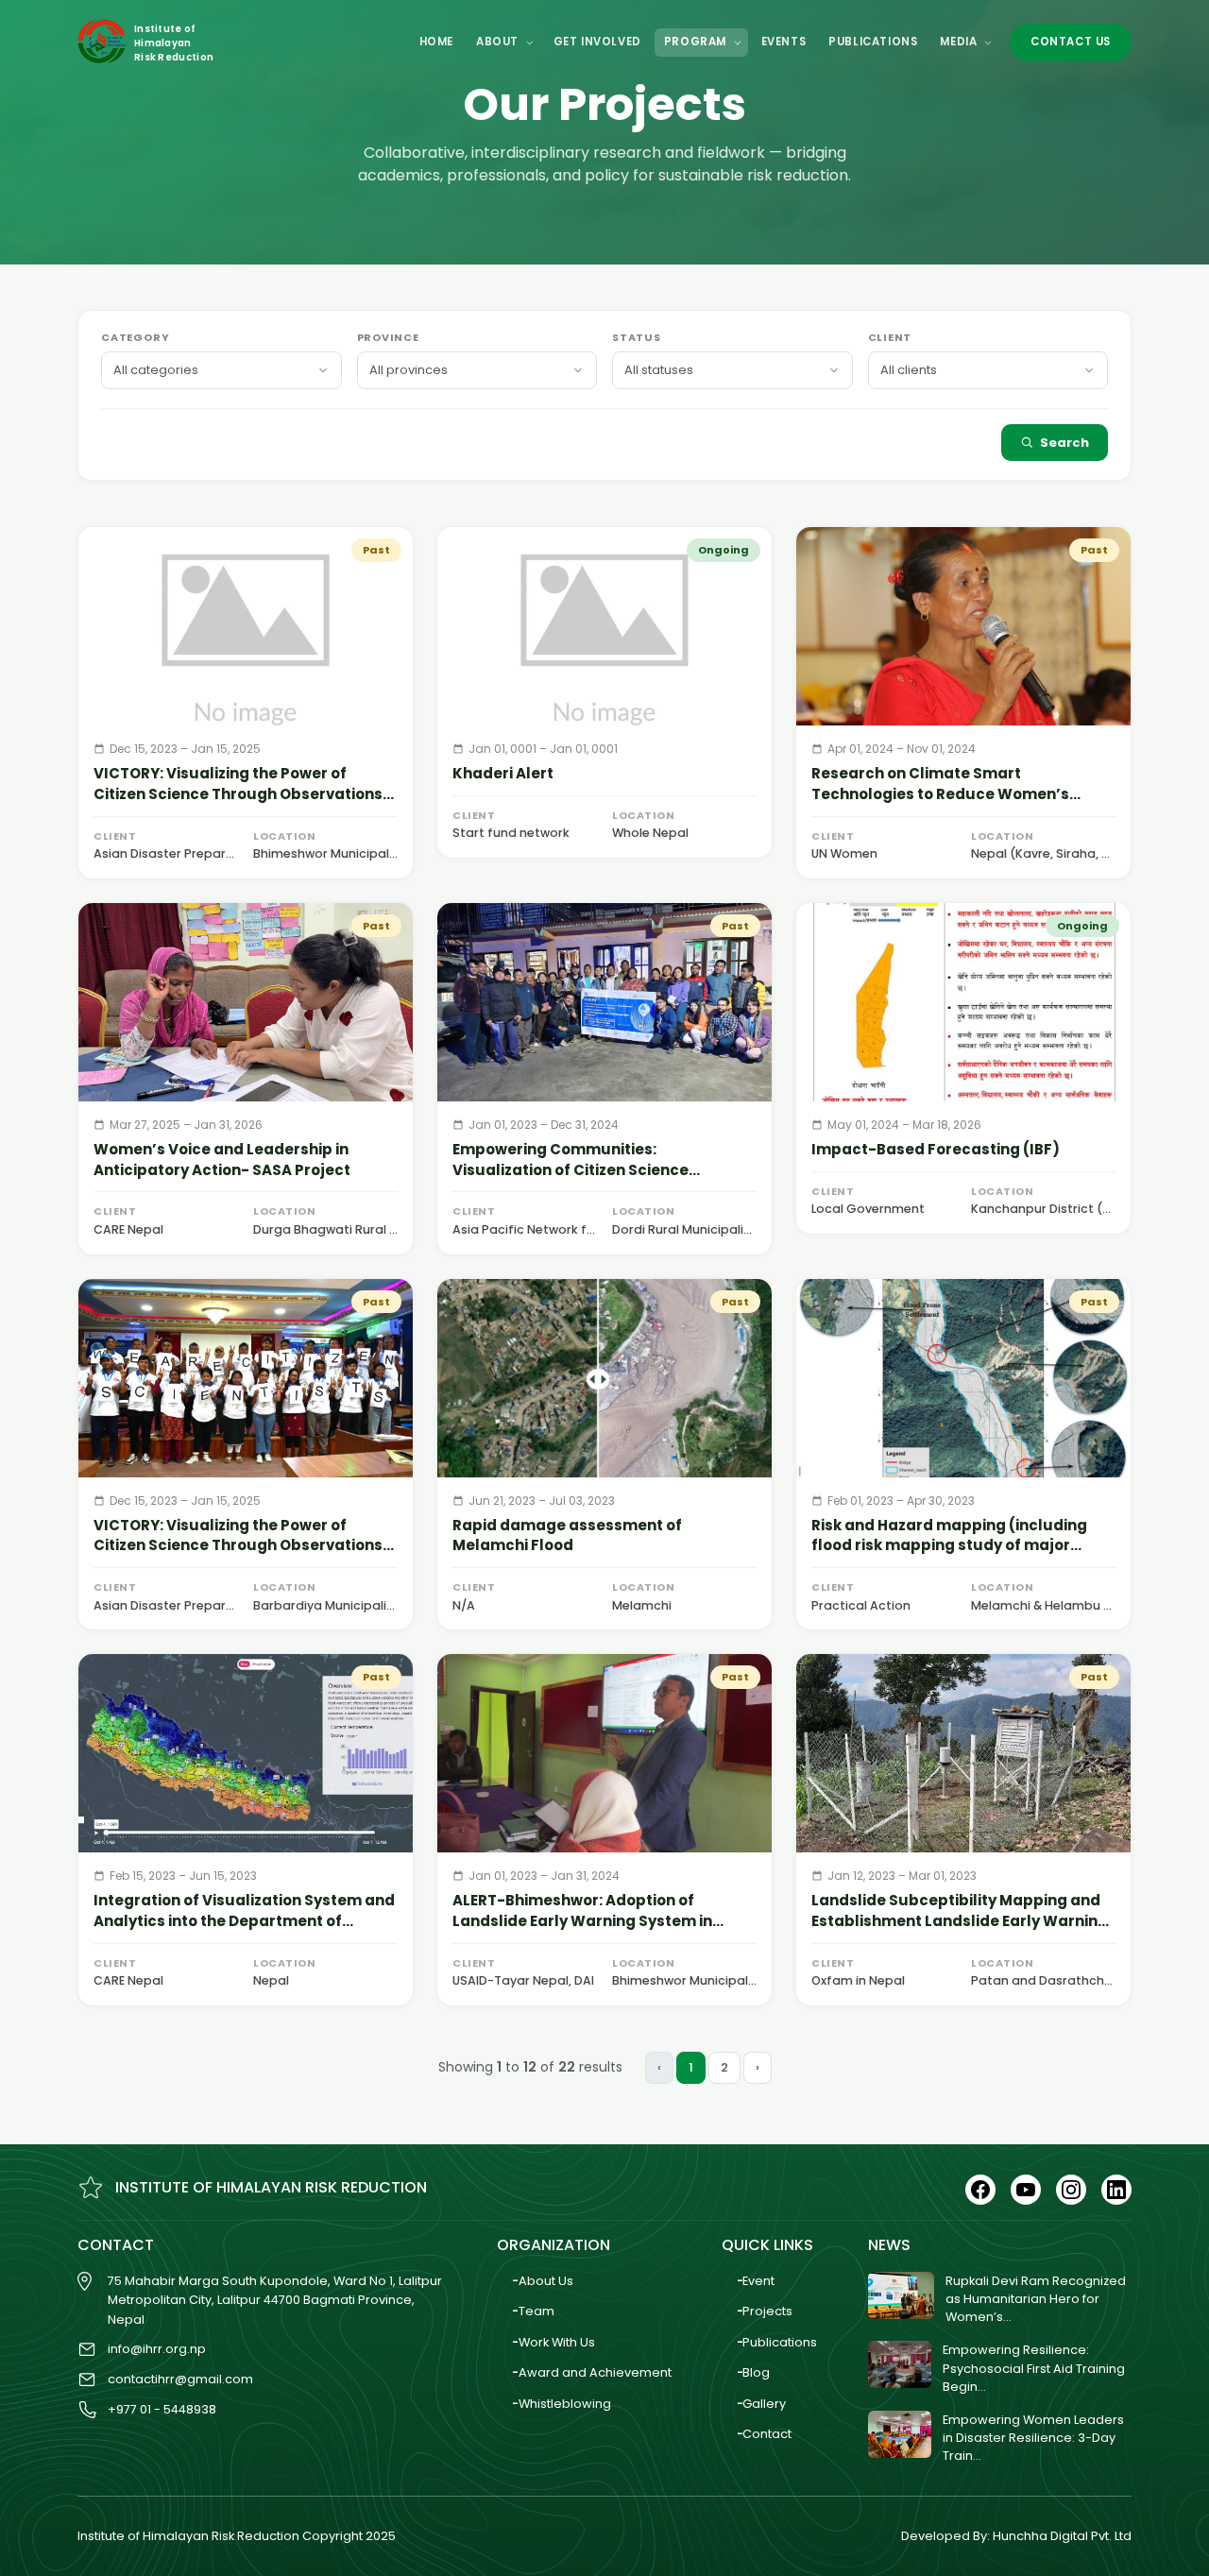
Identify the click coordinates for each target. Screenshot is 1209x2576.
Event (758, 2281)
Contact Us (1071, 42)
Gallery (764, 2404)
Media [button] (960, 42)
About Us (546, 2281)
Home (436, 42)
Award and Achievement (595, 2372)
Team (536, 2311)
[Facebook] (980, 2190)
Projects (767, 2311)
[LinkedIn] (1116, 2190)
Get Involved (597, 42)
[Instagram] (1071, 2190)
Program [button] (697, 42)
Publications (873, 42)
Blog (756, 2372)
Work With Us (557, 2342)
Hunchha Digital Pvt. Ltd (1062, 2536)
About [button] (499, 42)
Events (784, 42)
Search (1064, 443)
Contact (767, 2434)
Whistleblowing (565, 2404)
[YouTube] (1026, 2190)
